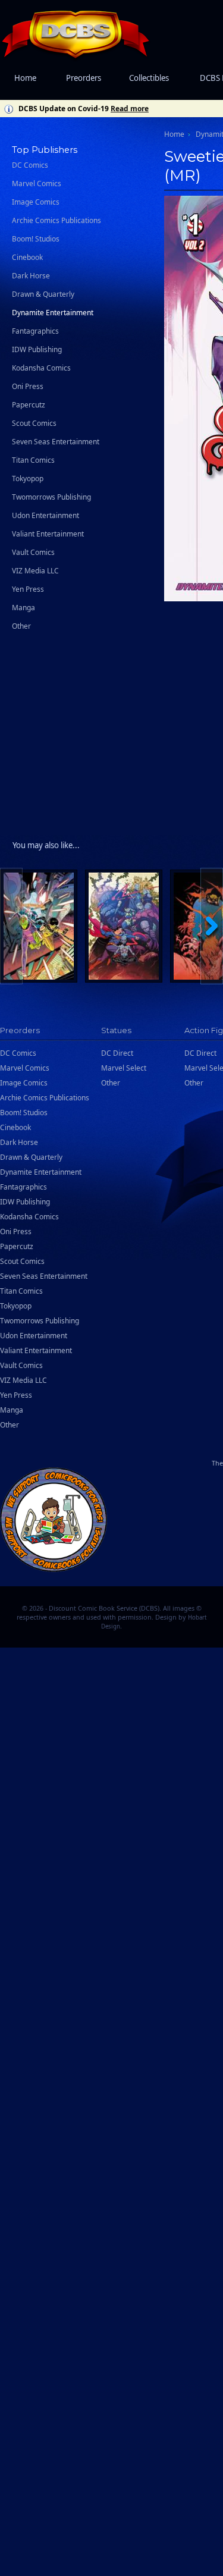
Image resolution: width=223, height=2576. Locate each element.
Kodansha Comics (41, 368)
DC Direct (117, 1053)
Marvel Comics (37, 183)
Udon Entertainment (45, 515)
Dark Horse (31, 276)
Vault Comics (33, 552)
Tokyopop (28, 479)
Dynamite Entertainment (53, 313)
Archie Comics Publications (56, 220)
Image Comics (36, 202)
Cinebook (27, 257)
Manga (23, 608)
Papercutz (29, 405)
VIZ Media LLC (35, 571)
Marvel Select (124, 1068)
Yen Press (28, 589)
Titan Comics (33, 460)
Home (25, 78)
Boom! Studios (36, 239)
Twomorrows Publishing (51, 497)
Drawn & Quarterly (43, 294)
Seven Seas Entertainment (56, 442)
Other (21, 626)
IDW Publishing (37, 349)
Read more (130, 109)
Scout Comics (34, 423)
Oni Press (28, 386)
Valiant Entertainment (48, 534)
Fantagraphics (35, 331)
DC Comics (30, 165)
